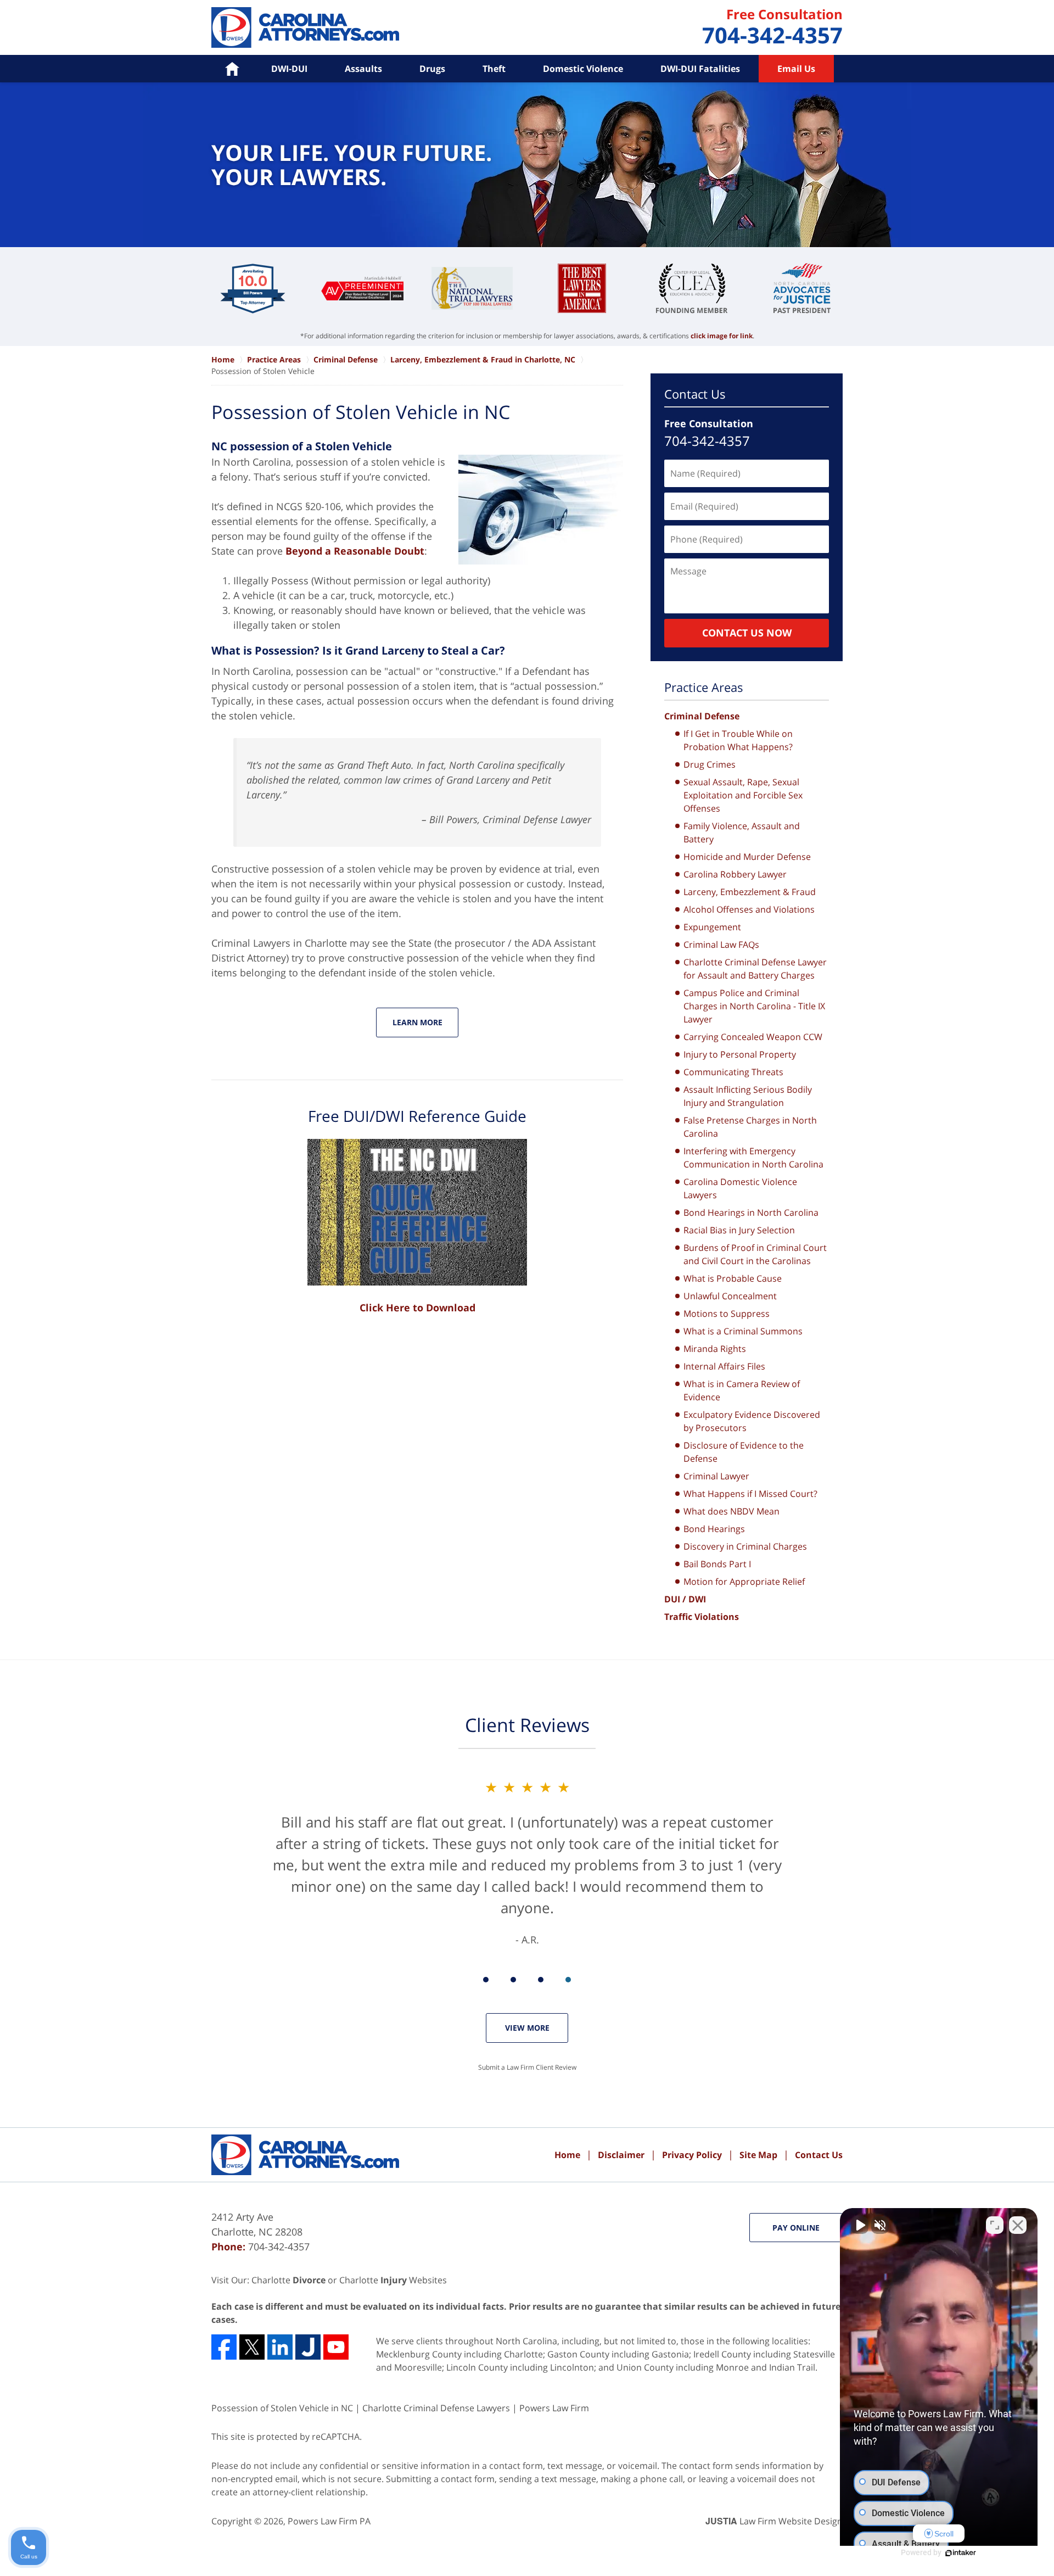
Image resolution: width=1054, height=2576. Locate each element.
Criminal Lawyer (716, 1476)
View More (527, 2028)
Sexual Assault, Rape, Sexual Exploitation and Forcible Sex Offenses (743, 795)
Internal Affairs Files (724, 1366)
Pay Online (796, 2228)
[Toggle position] (995, 2225)
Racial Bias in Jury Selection (739, 1230)
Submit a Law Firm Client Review (527, 2067)
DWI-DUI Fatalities (700, 69)
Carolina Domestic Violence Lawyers (740, 1188)
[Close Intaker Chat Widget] (1018, 2225)
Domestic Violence (583, 69)
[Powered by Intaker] (961, 2553)
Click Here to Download (417, 1307)
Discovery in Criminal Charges (745, 1546)
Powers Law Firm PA (329, 2521)
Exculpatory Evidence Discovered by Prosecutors (752, 1421)
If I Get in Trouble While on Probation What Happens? (738, 740)
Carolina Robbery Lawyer (735, 874)
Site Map (758, 2155)
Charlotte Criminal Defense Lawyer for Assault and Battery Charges (755, 969)
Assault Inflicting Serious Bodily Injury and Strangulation (748, 1096)
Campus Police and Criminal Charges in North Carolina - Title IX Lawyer (754, 1006)
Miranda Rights (715, 1349)
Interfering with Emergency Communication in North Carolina (753, 1158)
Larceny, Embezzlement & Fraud (750, 892)
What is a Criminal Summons (743, 1331)
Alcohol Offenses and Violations (749, 909)
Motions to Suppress (727, 1314)
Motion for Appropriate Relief (744, 1582)
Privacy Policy (692, 2155)
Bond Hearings (714, 1529)
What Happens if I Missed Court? (750, 1494)
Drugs (432, 69)
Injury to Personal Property (740, 1054)
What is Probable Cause (733, 1278)
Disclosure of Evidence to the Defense (744, 1452)
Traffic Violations (702, 1617)
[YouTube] (336, 2347)
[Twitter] (252, 2347)
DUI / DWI (685, 1599)
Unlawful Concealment (730, 1296)
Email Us (796, 69)
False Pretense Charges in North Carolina (750, 1127)
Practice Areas (704, 687)
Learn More (417, 1022)
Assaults (363, 69)
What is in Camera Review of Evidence (742, 1390)
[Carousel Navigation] (527, 1979)
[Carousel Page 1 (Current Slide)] (486, 1980)
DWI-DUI (289, 69)
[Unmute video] (860, 2225)
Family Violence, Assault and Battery (742, 832)
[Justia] (308, 2347)
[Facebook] (224, 2347)
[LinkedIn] (280, 2347)
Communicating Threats (733, 1072)
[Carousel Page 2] (513, 1980)
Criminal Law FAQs (721, 945)
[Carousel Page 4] (568, 1980)
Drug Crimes (710, 764)
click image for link (722, 336)
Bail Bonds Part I (717, 1564)
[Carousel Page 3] (541, 1980)
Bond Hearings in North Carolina (751, 1212)
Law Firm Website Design (774, 2521)
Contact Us (695, 394)
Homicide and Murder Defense (747, 857)
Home (567, 2155)
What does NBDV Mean (731, 1511)
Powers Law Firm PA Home (305, 27)
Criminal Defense (702, 716)
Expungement (712, 927)
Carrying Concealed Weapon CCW (753, 1037)
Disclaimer (621, 2155)
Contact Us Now (747, 633)
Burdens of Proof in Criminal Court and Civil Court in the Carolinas (755, 1254)
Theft (494, 69)
